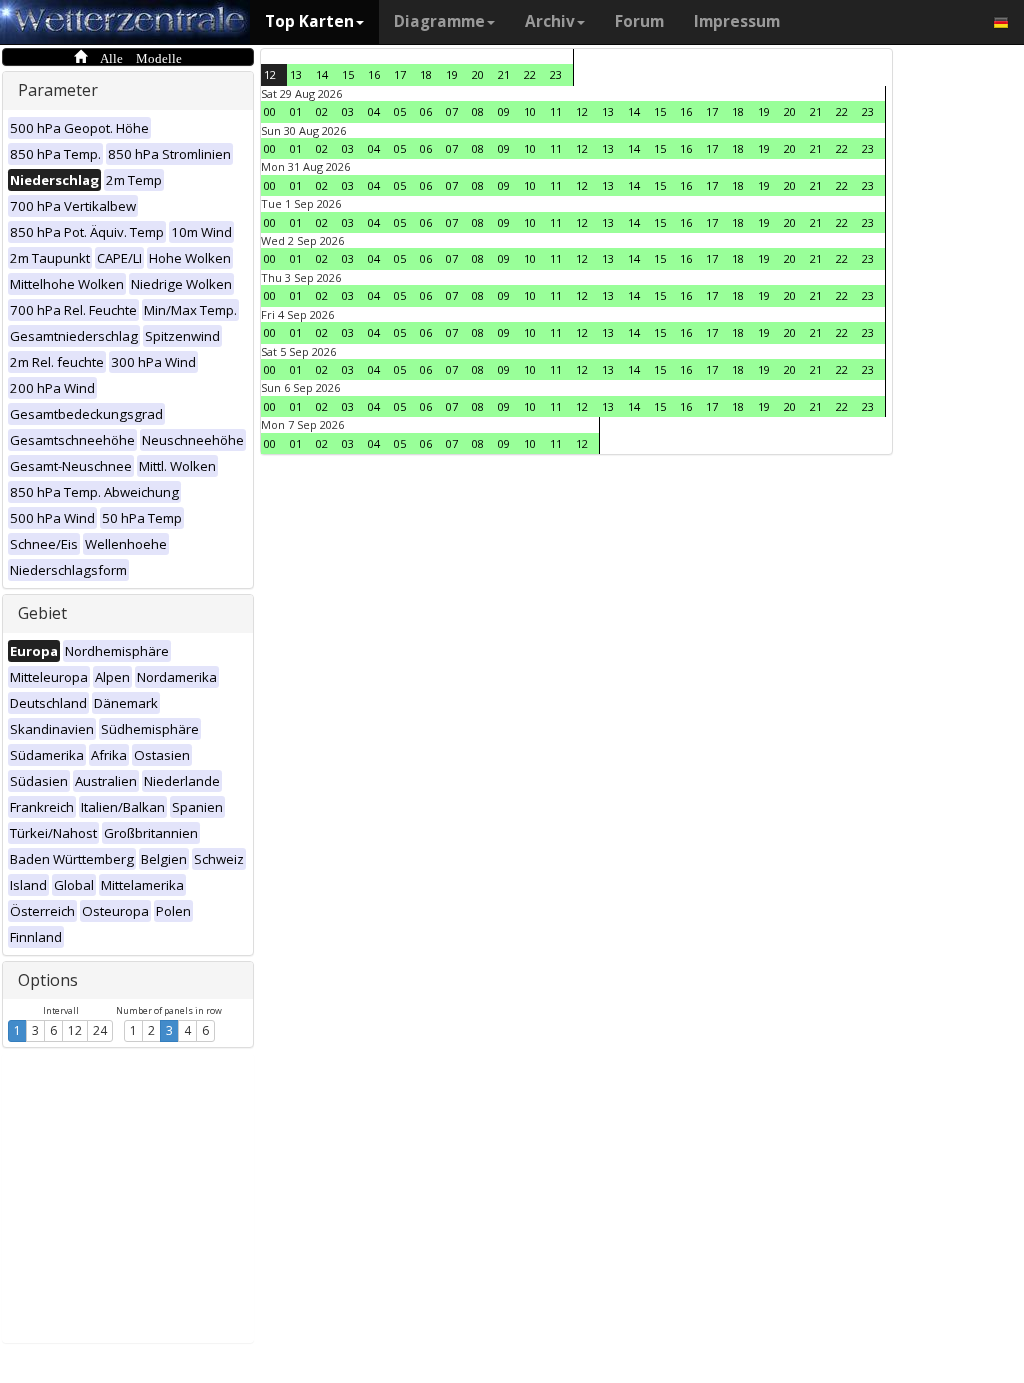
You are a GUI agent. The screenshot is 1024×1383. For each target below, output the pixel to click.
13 (296, 74)
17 (400, 74)
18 (426, 74)
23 (556, 74)
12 (75, 1030)
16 (374, 74)
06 (426, 111)
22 (530, 74)
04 (374, 111)
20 (478, 74)
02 (322, 111)
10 (530, 111)
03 (348, 111)
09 (504, 111)
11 (556, 111)
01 (296, 111)
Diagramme (439, 21)
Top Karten (309, 21)
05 (400, 111)
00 (270, 111)
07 (452, 111)
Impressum (737, 21)
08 (478, 111)
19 (452, 74)
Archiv (550, 21)
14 (322, 74)
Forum (639, 21)
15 (348, 74)
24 (100, 1030)
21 (504, 74)
